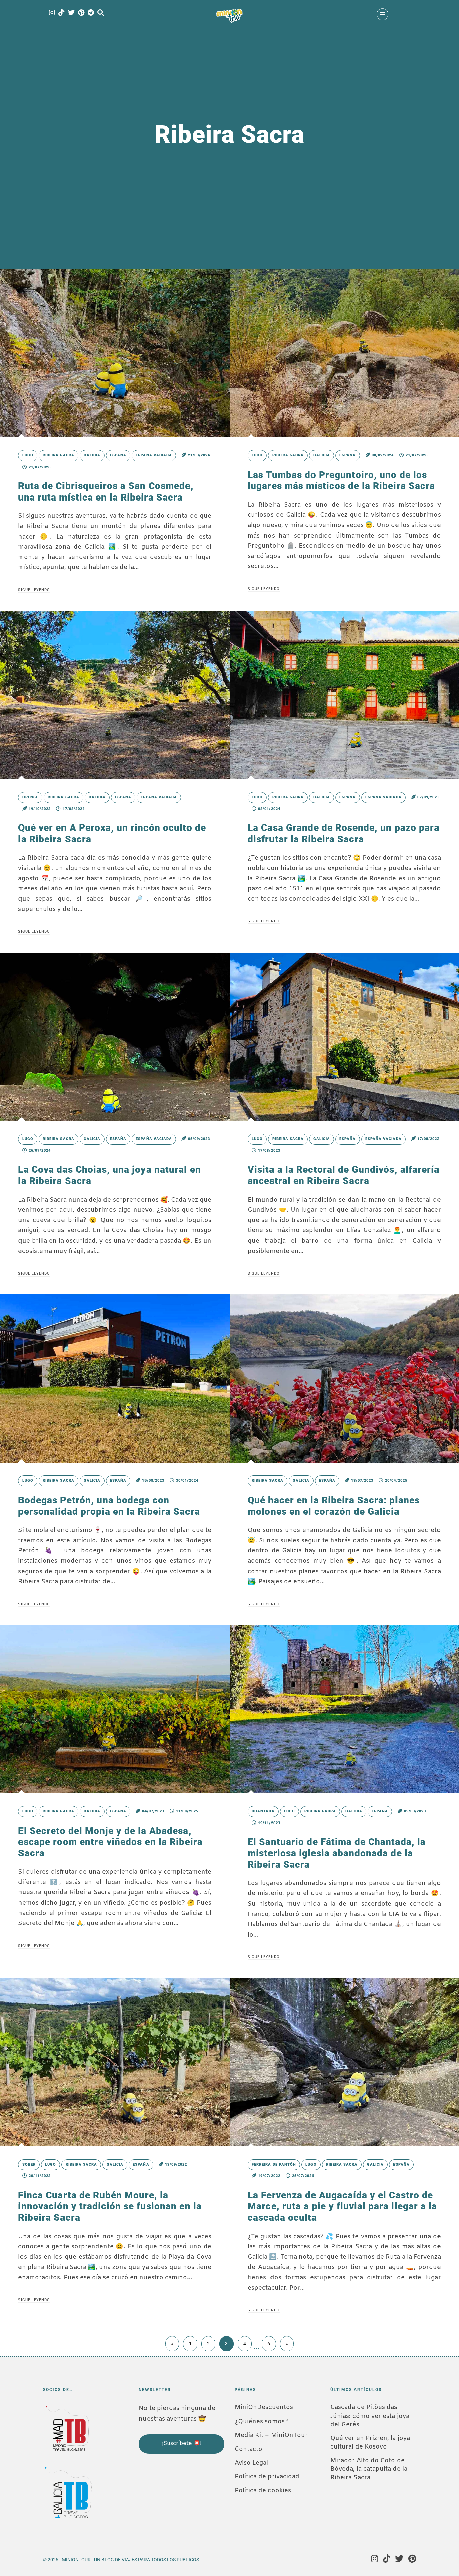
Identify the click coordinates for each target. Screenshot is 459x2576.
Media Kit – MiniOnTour (271, 2435)
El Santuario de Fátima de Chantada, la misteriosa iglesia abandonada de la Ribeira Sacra (337, 1853)
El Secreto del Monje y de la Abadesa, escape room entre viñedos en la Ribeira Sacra (110, 1842)
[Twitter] (71, 13)
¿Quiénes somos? (261, 2422)
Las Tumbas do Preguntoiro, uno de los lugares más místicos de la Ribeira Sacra (341, 481)
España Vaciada (154, 455)
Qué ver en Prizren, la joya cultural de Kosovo (370, 2443)
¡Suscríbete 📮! (182, 2444)
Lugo (28, 455)
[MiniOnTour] (229, 16)
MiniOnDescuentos (264, 2407)
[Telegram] (91, 13)
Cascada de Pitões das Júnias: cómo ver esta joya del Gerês (370, 2416)
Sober (29, 2164)
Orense (30, 797)
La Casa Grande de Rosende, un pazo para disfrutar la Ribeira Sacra (344, 833)
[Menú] (383, 14)
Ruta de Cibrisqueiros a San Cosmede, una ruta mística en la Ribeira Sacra (106, 492)
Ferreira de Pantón (274, 2164)
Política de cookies (263, 2491)
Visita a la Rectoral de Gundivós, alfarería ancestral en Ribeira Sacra (344, 1175)
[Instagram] (52, 13)
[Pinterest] (81, 13)
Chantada (263, 1811)
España (118, 455)
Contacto (248, 2449)
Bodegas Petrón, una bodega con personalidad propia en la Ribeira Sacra (109, 1506)
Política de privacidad (267, 2477)
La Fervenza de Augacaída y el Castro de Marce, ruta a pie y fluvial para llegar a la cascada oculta (342, 2206)
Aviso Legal (251, 2463)
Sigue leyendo (34, 590)
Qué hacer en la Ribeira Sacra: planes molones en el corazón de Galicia (334, 1506)
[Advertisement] (172, 2499)
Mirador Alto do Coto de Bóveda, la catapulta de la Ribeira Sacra (369, 2469)
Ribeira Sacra (58, 455)
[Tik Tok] (61, 13)
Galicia (92, 455)
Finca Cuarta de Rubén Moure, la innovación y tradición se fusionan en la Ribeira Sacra (110, 2206)
